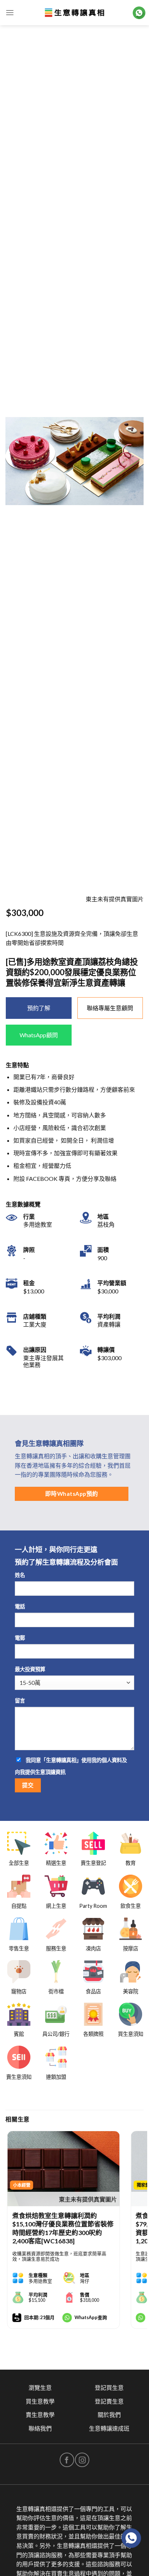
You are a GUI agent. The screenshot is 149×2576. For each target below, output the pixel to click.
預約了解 (39, 1008)
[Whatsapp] (131, 2538)
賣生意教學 (40, 2415)
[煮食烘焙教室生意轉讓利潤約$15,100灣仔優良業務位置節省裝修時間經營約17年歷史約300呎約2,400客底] (64, 2169)
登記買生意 (109, 2387)
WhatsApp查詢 (91, 2317)
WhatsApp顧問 (39, 1035)
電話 (20, 1606)
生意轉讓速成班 (109, 2428)
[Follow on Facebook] (67, 2460)
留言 (20, 1701)
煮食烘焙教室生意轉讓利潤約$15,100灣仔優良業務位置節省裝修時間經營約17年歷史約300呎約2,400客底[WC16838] (63, 2228)
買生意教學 (40, 2401)
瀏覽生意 (40, 2387)
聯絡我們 (40, 2428)
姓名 (20, 1575)
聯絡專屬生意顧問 (110, 1008)
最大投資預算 (30, 1669)
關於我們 (109, 2415)
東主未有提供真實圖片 (88, 2199)
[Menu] (10, 12)
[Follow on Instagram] (82, 2460)
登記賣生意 (109, 2401)
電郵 (20, 1638)
